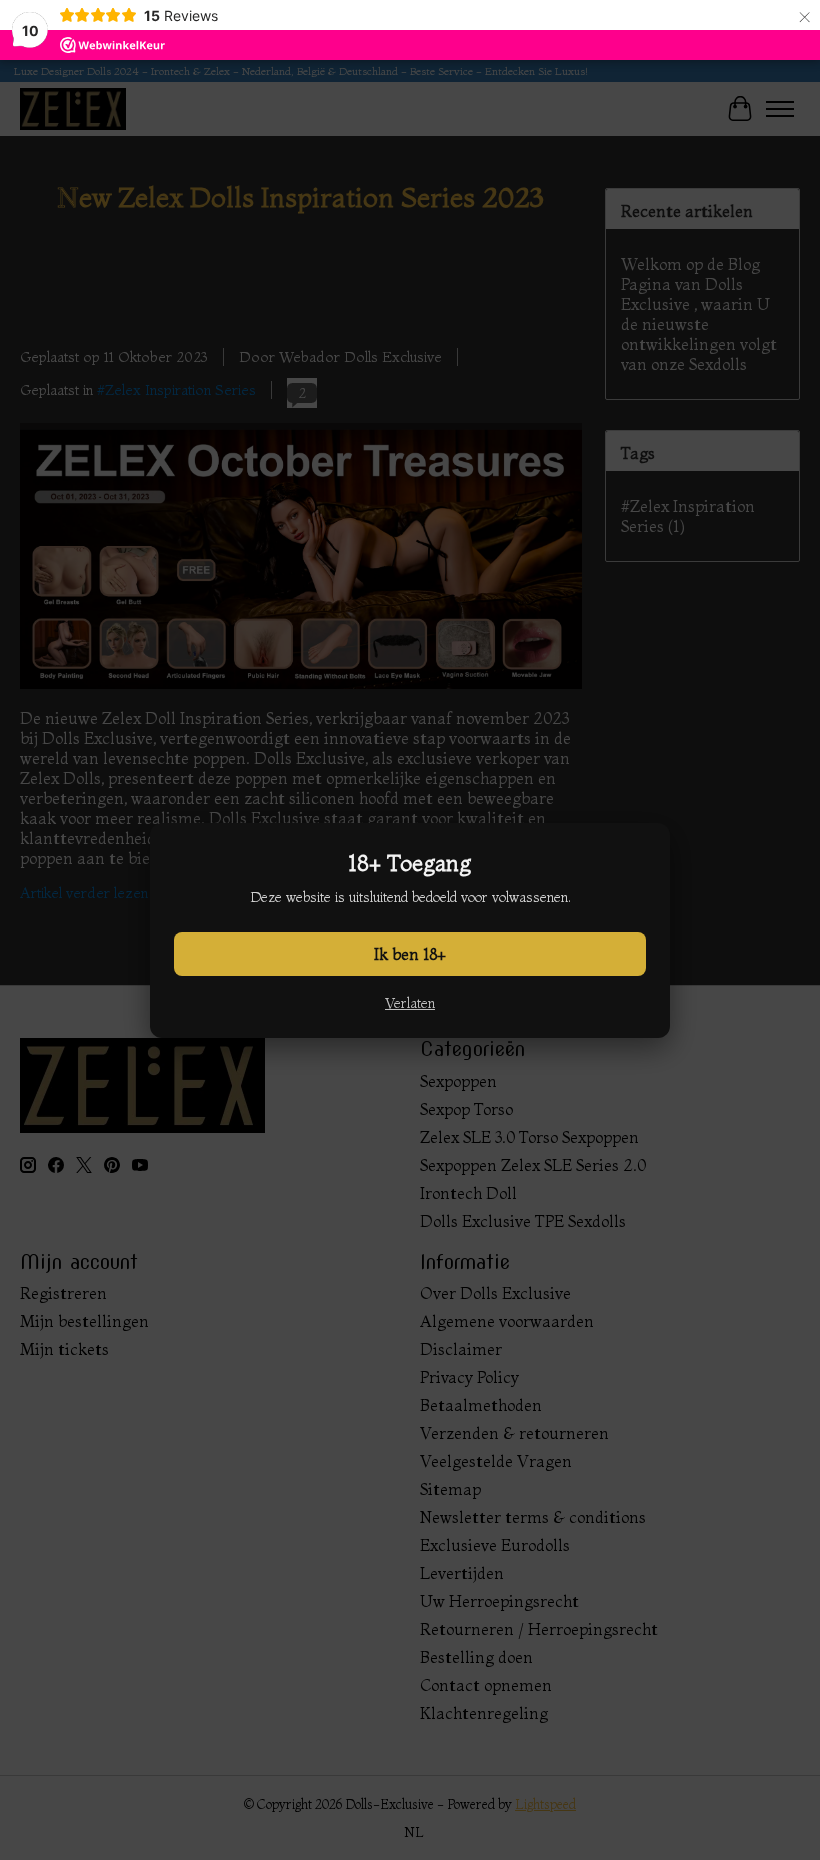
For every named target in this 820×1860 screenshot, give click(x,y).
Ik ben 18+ (410, 954)
